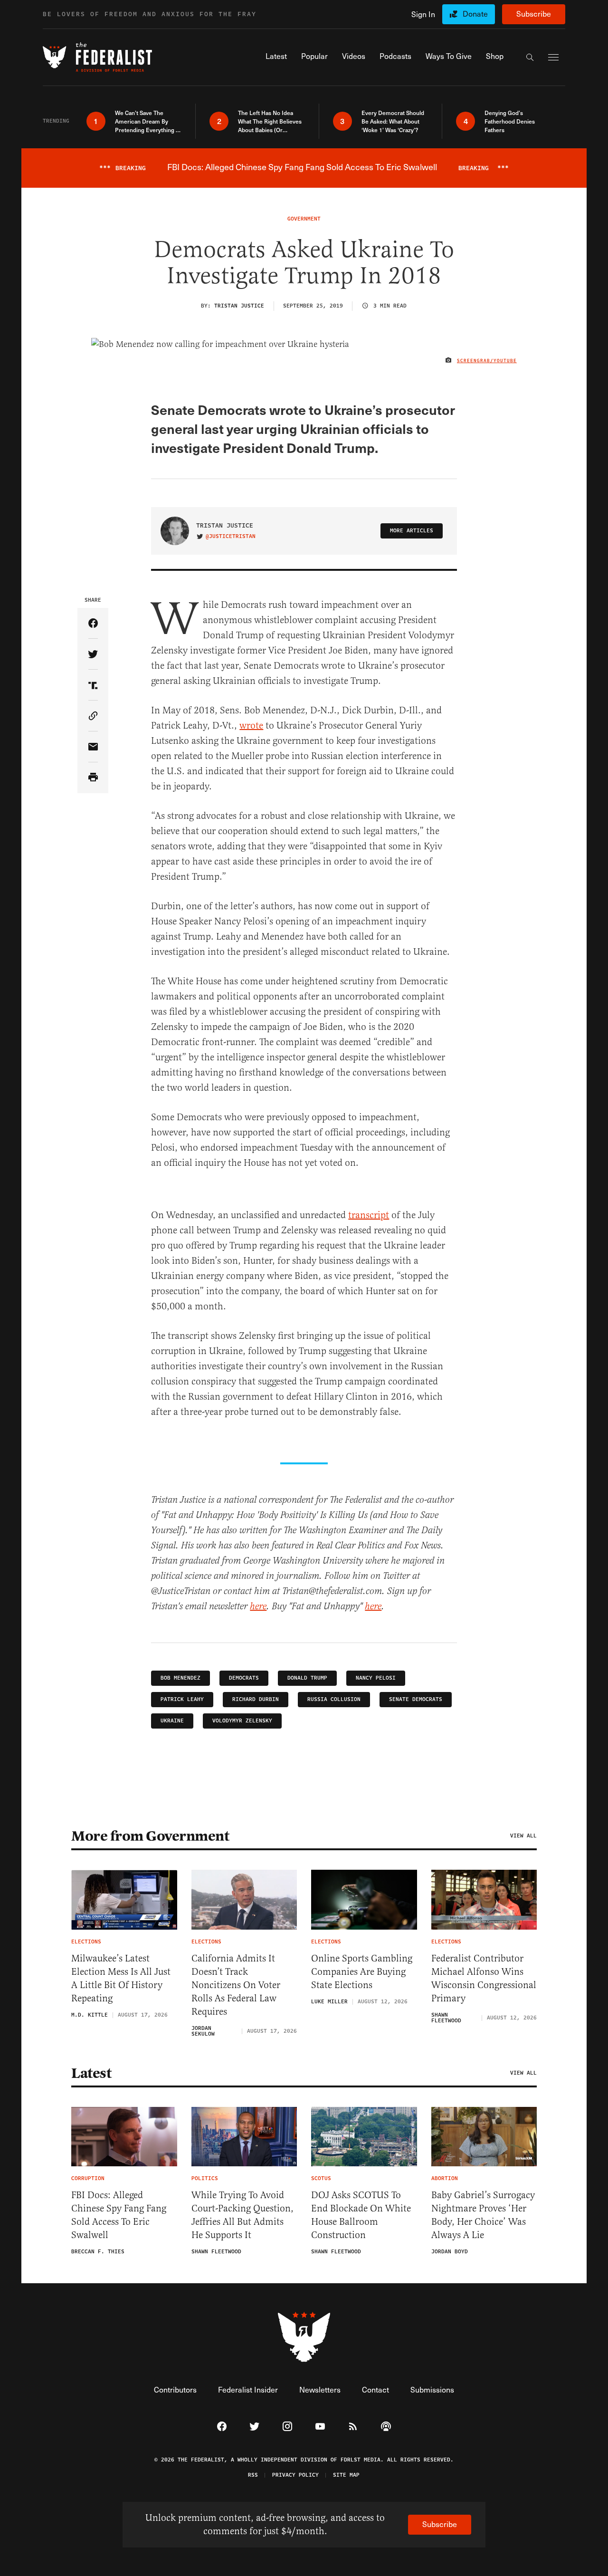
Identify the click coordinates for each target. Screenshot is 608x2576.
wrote (251, 726)
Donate (475, 14)
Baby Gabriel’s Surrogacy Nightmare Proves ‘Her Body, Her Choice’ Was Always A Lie (483, 2215)
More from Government (150, 1836)
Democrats (244, 1678)
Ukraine (172, 1721)
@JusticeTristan (231, 537)
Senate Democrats (416, 1699)
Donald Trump (307, 1678)
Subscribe (534, 14)
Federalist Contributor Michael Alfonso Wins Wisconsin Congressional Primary (484, 1978)
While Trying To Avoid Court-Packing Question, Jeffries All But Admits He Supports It (242, 2215)
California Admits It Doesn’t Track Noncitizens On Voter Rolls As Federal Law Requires (236, 1985)
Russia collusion (334, 1699)
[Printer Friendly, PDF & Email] (93, 778)
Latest (91, 2073)
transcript (369, 1215)
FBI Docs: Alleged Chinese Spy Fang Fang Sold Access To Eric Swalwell (119, 2215)
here (258, 1607)
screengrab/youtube (487, 361)
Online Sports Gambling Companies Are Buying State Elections (362, 1972)
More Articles (412, 531)
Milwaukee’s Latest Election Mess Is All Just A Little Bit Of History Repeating (121, 1978)
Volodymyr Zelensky (242, 1721)
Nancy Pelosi (376, 1678)
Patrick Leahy (182, 1699)
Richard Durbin (256, 1699)
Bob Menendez (180, 1678)
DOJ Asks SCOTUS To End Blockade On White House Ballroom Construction (361, 2215)
